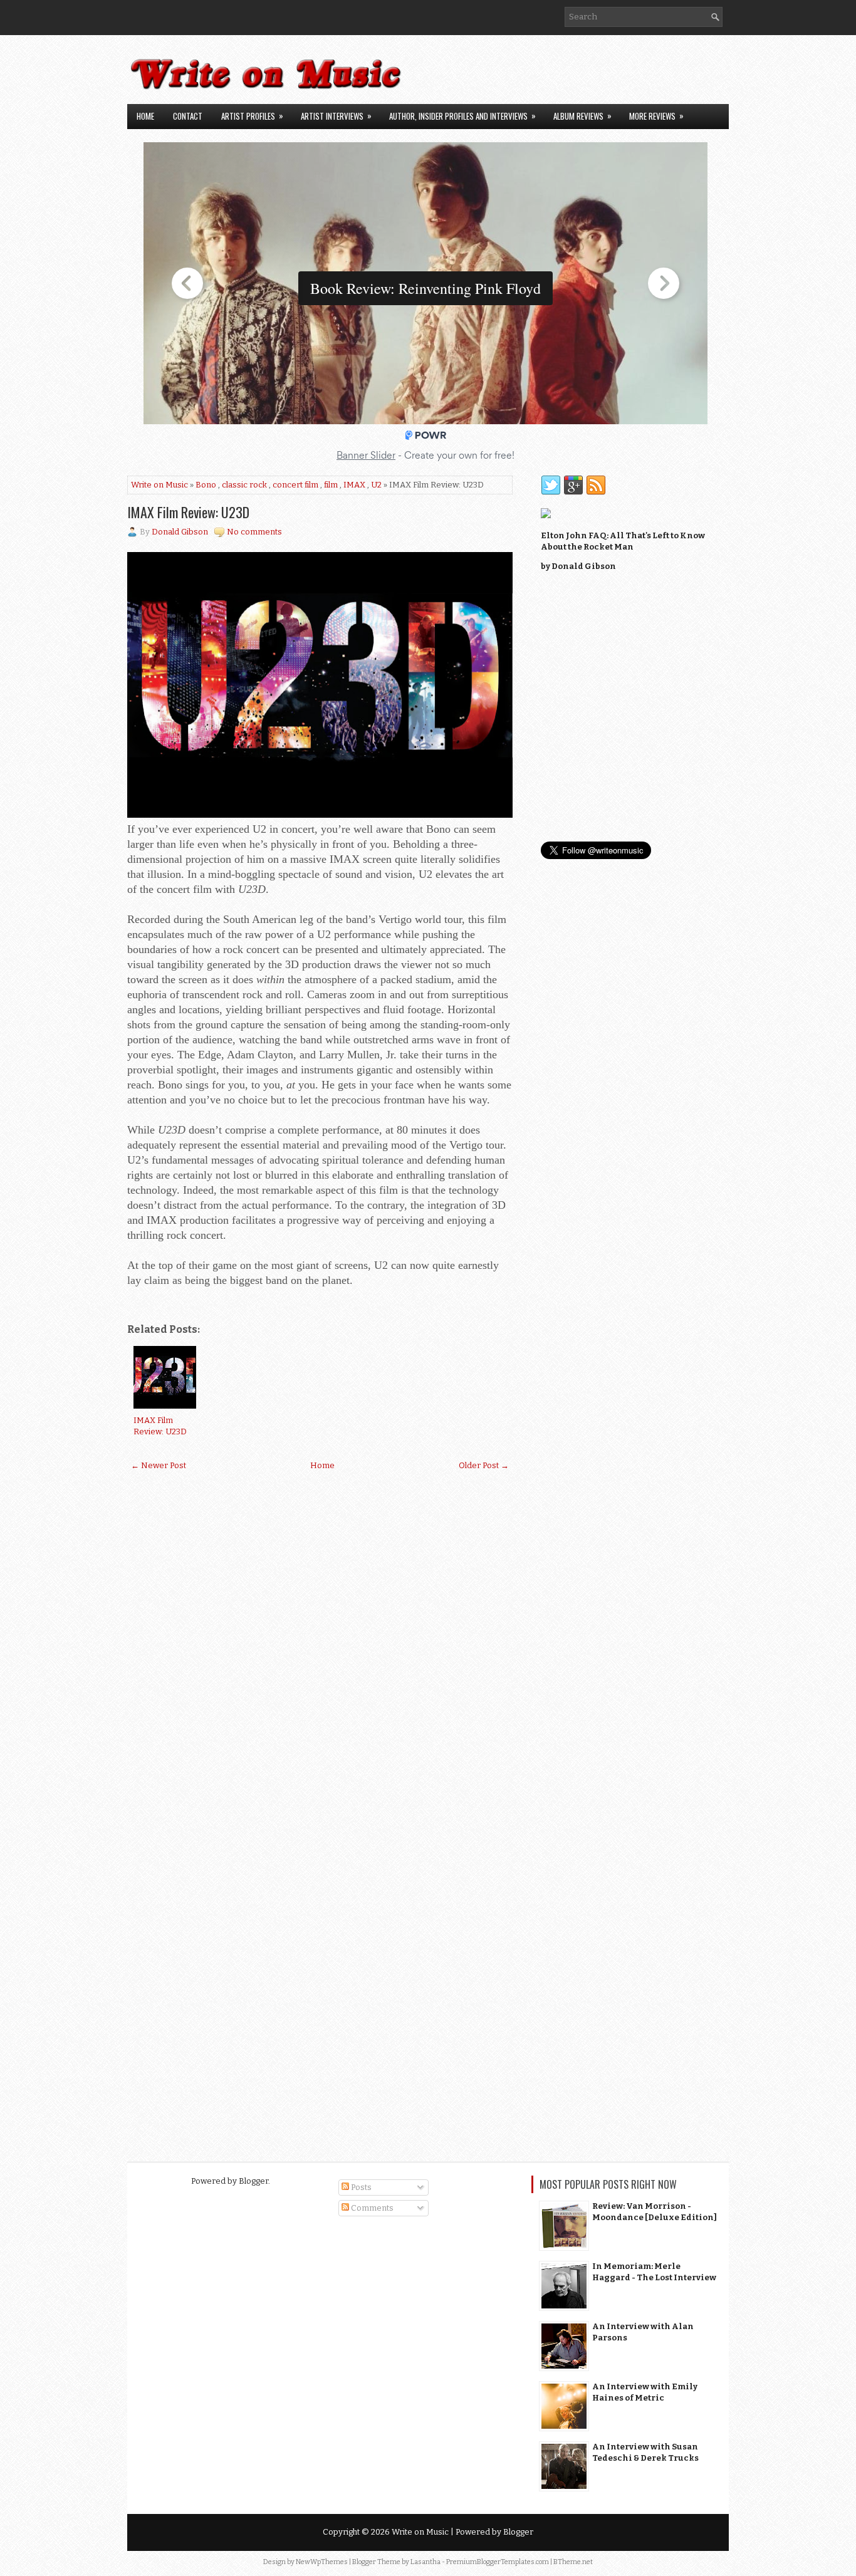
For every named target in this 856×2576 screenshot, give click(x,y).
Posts (360, 2187)
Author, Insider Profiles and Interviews (462, 116)
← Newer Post (159, 1465)
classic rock (244, 485)
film (331, 485)
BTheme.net (573, 2562)
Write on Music (159, 485)
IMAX (354, 485)
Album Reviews (582, 116)
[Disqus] (320, 1644)
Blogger (253, 2181)
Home (145, 116)
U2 (376, 485)
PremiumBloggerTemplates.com (498, 2562)
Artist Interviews (336, 116)
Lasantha (425, 2562)
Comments (371, 2208)
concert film (295, 485)
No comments (254, 532)
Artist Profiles (252, 116)
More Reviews (656, 116)
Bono (206, 485)
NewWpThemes (322, 2562)
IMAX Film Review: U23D (188, 512)
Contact (188, 116)
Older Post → (484, 1465)
